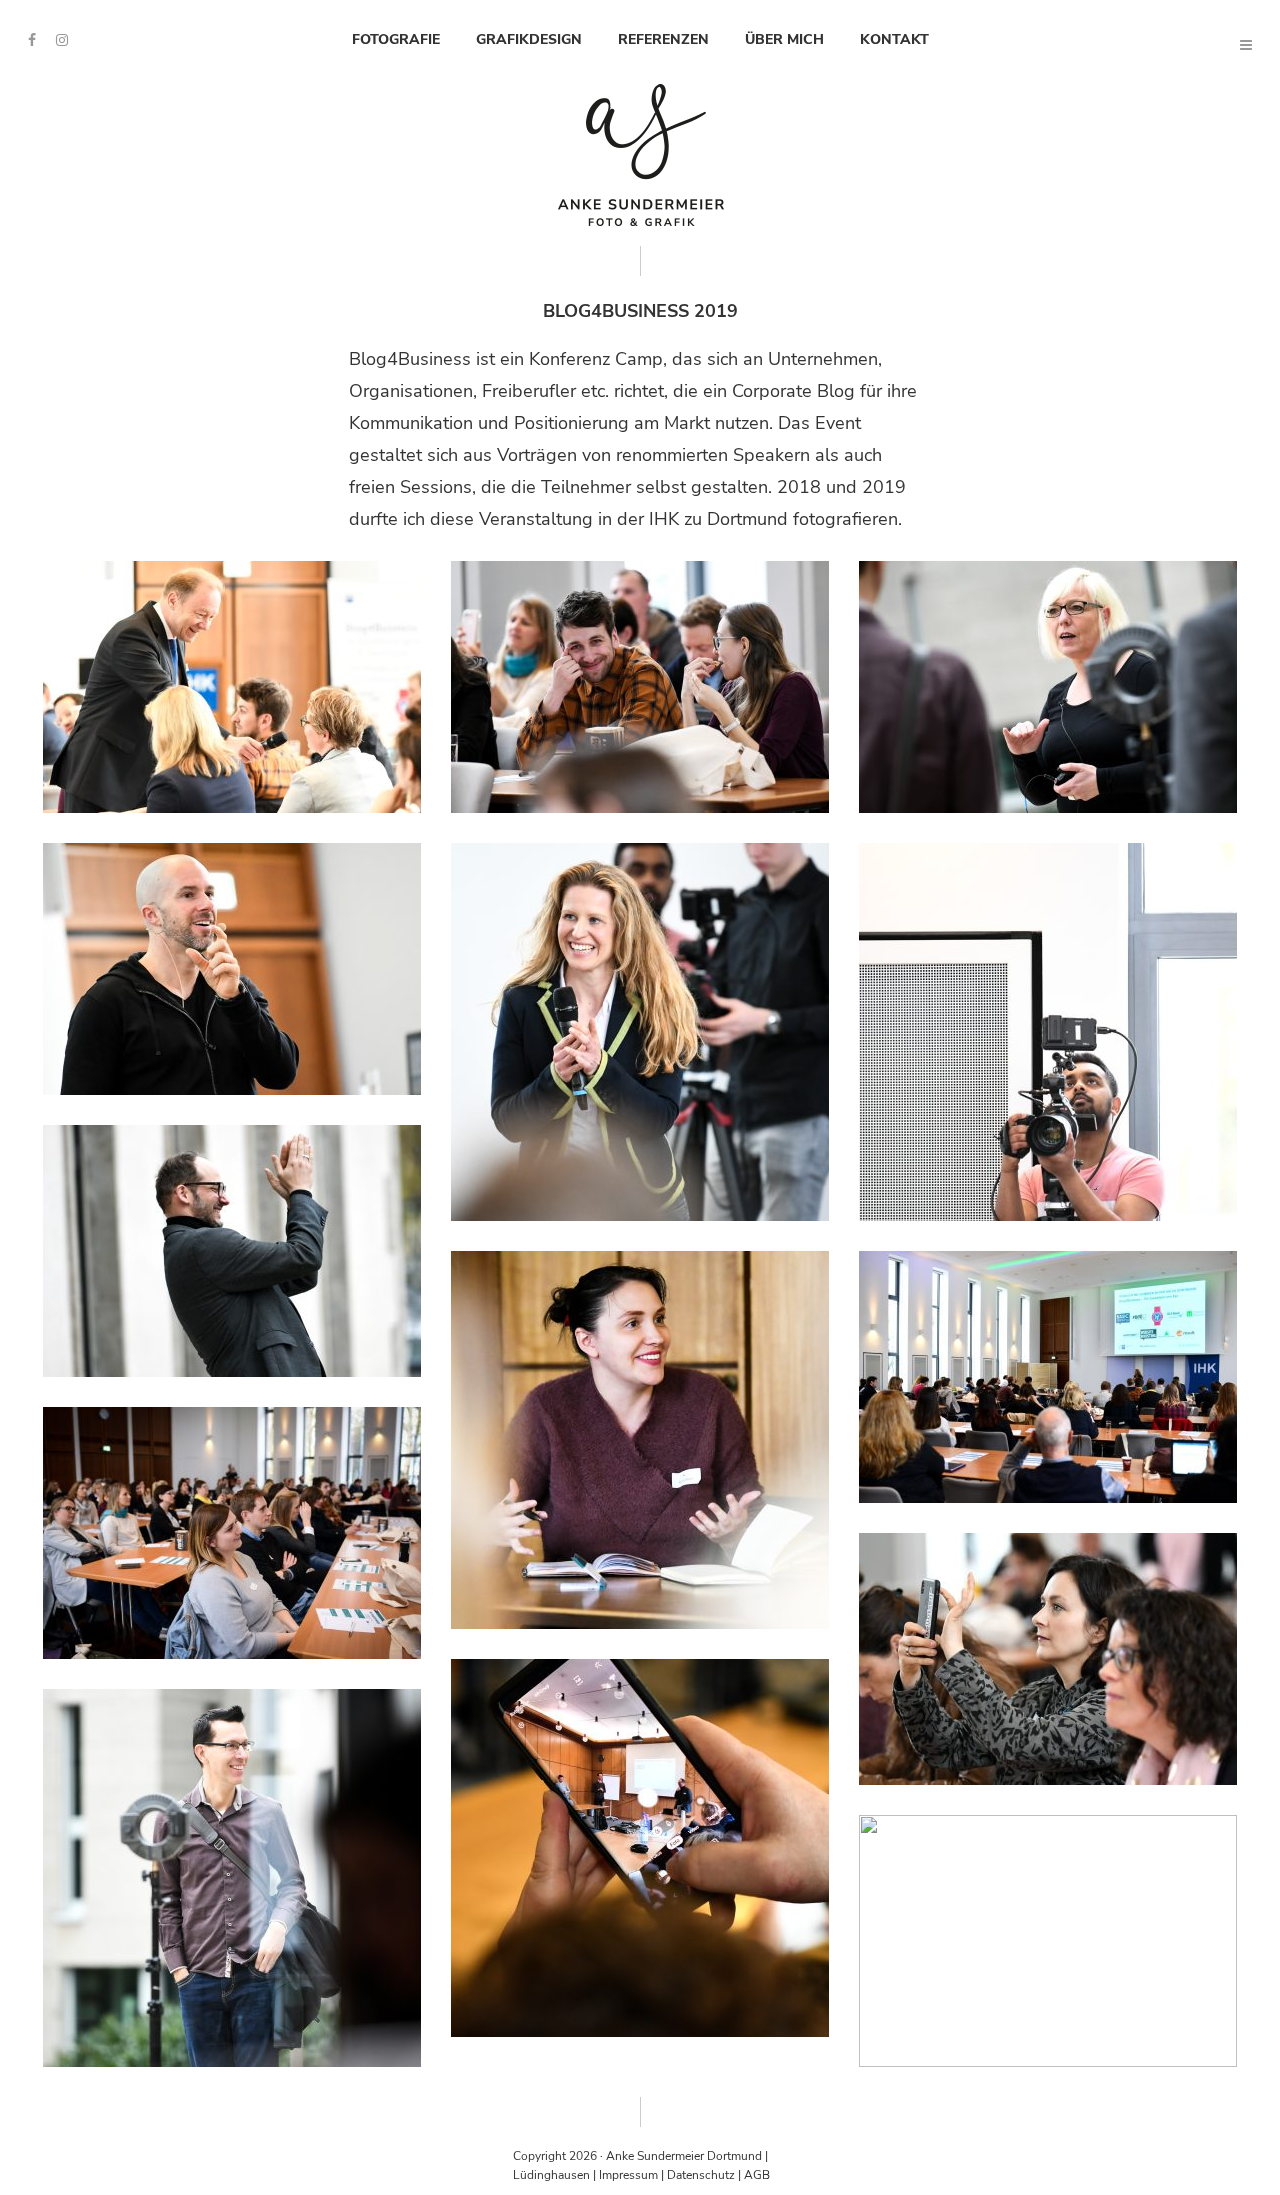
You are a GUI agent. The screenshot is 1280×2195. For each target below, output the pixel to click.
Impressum (628, 2175)
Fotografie (396, 39)
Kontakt (894, 39)
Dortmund (734, 2156)
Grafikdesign (529, 39)
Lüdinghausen (551, 2175)
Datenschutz (701, 2175)
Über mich (784, 39)
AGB (757, 2175)
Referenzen (663, 39)
